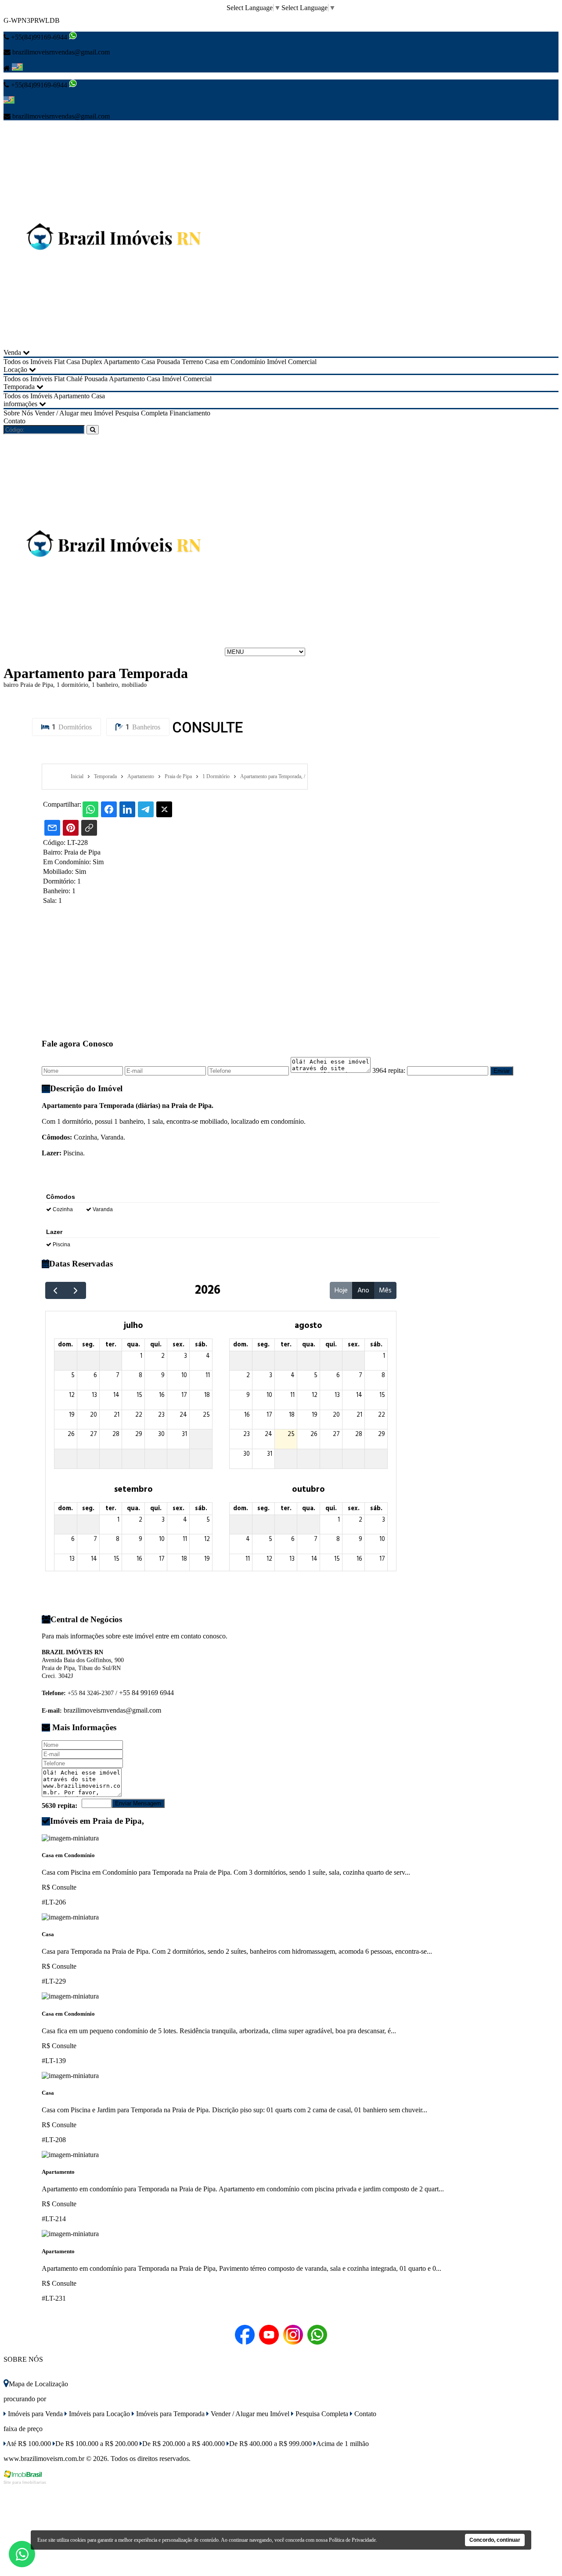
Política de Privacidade (352, 2540)
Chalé (74, 379)
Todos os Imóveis (28, 362)
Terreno (193, 362)
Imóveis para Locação (99, 2414)
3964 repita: (389, 1070)
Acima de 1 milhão (342, 2444)
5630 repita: (59, 1806)
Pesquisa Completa (141, 413)
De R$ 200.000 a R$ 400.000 (184, 2444)
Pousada (168, 362)
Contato (14, 421)
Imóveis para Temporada (169, 2414)
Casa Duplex (84, 362)
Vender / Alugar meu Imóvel (74, 413)
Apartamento (122, 362)
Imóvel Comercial (292, 362)
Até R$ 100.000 (29, 2444)
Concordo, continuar (495, 2540)
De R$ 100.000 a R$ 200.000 (97, 2444)
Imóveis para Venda (34, 2414)
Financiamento (190, 413)
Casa (148, 362)
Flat (59, 362)
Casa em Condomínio (235, 362)
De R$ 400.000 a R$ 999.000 (270, 2444)
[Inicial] (113, 345)
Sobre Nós (18, 413)
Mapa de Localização (38, 2384)
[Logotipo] (113, 651)
